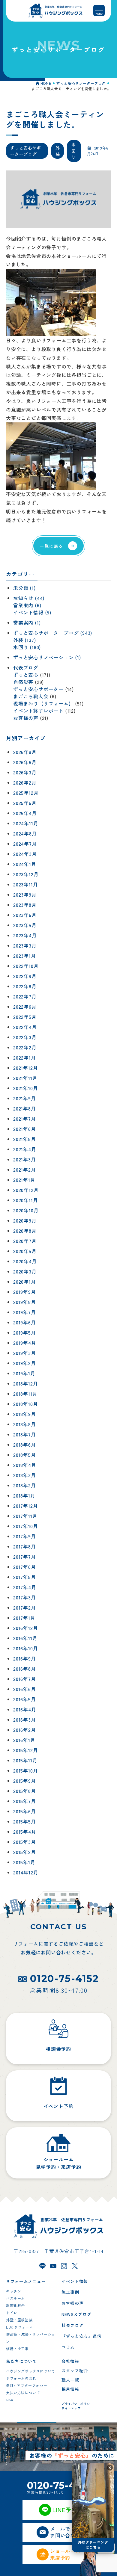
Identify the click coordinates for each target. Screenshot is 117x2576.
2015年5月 (25, 1822)
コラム (68, 2347)
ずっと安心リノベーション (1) (47, 658)
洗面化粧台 (15, 2305)
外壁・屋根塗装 (19, 2320)
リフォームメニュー (26, 2281)
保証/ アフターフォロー (27, 2385)
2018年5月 (25, 1455)
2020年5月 (25, 1251)
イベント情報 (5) (32, 613)
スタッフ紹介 (75, 2370)
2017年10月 (25, 1526)
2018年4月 (25, 1465)
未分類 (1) (24, 588)
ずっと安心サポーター (38, 689)
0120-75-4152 (64, 1979)
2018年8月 (25, 1424)
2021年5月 (25, 1139)
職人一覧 (70, 2380)
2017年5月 (25, 1577)
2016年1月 (24, 1740)
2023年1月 (25, 956)
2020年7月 (25, 1241)
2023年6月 (25, 915)
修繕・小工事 (17, 2348)
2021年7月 (25, 1119)
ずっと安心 (26, 675)
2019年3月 (25, 1353)
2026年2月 (25, 783)
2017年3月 (25, 1598)
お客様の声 (26, 718)
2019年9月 (25, 1292)
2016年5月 (25, 1699)
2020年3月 (25, 1272)
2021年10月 (25, 1088)
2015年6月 (25, 1811)
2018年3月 (25, 1475)
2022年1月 (25, 1058)
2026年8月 (25, 752)
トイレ (12, 2313)
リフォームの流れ (21, 2378)
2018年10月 (25, 1404)
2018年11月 (25, 1394)
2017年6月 (25, 1567)
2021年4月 (25, 1149)
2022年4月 (25, 1027)
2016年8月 (25, 1669)
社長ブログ (73, 2325)
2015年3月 (25, 1842)
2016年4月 (25, 1710)
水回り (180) (27, 647)
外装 (58, 151)
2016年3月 (25, 1720)
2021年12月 (25, 1068)
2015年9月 (25, 1781)
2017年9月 (25, 1536)
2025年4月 (25, 813)
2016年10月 (25, 1649)
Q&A (10, 2400)
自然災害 (23, 682)
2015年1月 (24, 1862)
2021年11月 (25, 1078)
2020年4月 (25, 1261)
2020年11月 (25, 1200)
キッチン (13, 2291)
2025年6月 (25, 803)
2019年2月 (25, 1363)
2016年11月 (25, 1638)
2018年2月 (25, 1486)
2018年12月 (25, 1384)
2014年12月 (26, 1873)
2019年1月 (24, 1374)
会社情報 (70, 2361)
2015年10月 (25, 1771)
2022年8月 (25, 986)
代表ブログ (26, 668)
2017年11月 (25, 1516)
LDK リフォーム (19, 2327)
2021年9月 (25, 1099)
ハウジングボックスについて (31, 2371)
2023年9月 (25, 895)
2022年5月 (25, 1017)
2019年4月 (25, 1343)
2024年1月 (25, 864)
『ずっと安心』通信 (81, 2336)
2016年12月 (25, 1628)
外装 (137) (24, 640)
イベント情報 (75, 2281)
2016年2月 (25, 1730)
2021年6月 (25, 1129)
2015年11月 (25, 1761)
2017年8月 (25, 1547)
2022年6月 (25, 1007)
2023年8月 (25, 905)
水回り (74, 151)
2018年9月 (25, 1414)
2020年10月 (26, 1211)
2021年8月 (25, 1109)
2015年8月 (25, 1791)
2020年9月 (25, 1221)
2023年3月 (25, 946)
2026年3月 (25, 773)
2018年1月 (24, 1496)
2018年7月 (25, 1435)
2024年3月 (25, 854)
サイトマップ (71, 2408)
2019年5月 (25, 1333)
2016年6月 (25, 1689)
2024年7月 (25, 844)
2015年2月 (25, 1852)
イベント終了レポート (38, 711)
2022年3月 (25, 1037)
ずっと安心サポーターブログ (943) (53, 633)
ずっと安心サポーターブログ (26, 151)
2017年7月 (25, 1557)
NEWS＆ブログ (76, 2314)
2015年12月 (25, 1750)
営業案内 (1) (27, 623)
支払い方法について (23, 2393)
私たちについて (21, 2361)
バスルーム (15, 2298)
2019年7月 (25, 1312)
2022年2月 (25, 1048)
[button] (110, 2468)
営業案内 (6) (27, 605)
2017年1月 (24, 1618)
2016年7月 (25, 1679)
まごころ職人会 (31, 696)
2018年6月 (25, 1445)
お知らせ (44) (29, 598)
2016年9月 (25, 1659)
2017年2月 (25, 1608)
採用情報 (70, 2389)
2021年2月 (25, 1170)
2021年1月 (24, 1180)
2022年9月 (25, 976)
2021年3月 (25, 1160)
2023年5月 (25, 925)
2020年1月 (25, 1282)
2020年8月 (25, 1231)
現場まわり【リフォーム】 (43, 704)
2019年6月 (25, 1323)
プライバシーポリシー (77, 2404)
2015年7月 (25, 1801)
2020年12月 (26, 1190)
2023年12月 (26, 874)
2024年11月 (26, 824)
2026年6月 (25, 762)
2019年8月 (25, 1302)
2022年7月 (25, 997)
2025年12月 (26, 793)
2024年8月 (25, 834)
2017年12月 (25, 1506)
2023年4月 (25, 936)
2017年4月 (25, 1587)
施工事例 (70, 2292)
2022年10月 (26, 966)
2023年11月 (25, 885)
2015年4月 (25, 1832)
